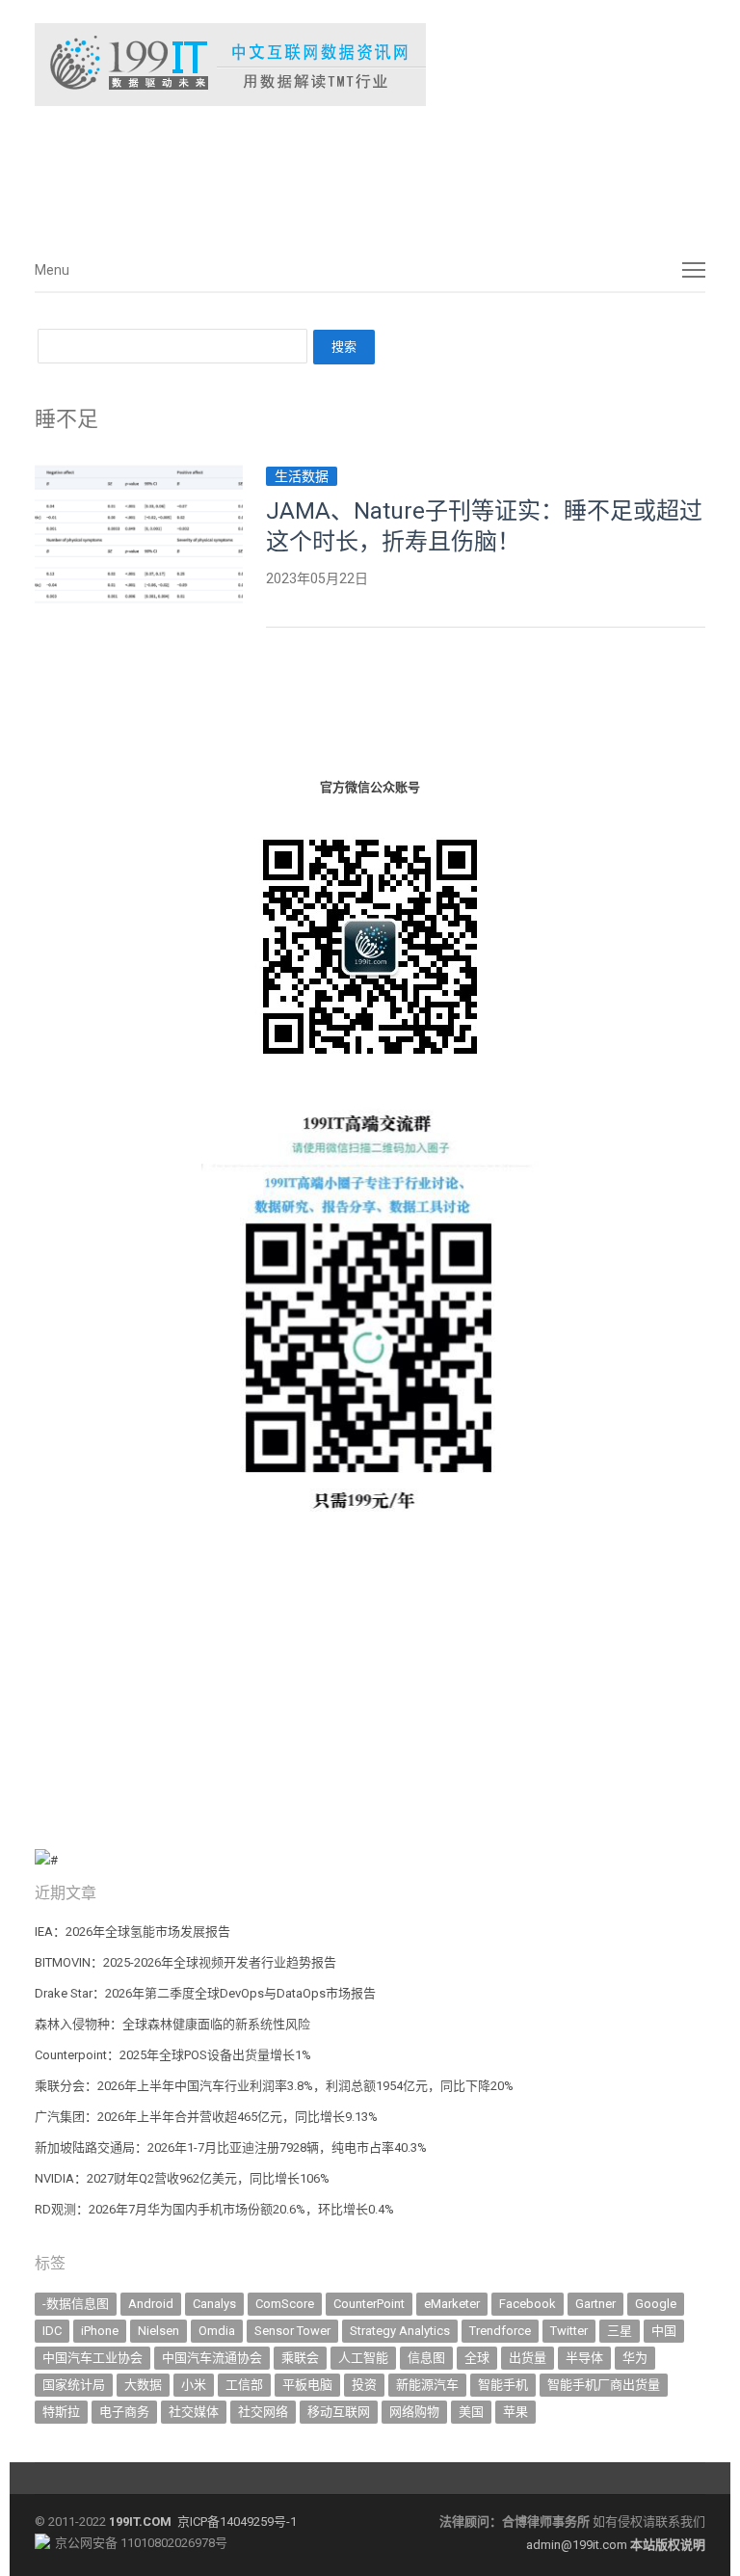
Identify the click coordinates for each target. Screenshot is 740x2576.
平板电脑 (307, 2385)
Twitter (569, 2331)
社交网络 (263, 2412)
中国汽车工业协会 (92, 2358)
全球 (477, 2358)
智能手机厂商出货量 (604, 2385)
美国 (471, 2412)
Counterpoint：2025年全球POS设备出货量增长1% (173, 2055)
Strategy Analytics (400, 2331)
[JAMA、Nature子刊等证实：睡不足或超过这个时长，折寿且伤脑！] (139, 476)
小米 (194, 2385)
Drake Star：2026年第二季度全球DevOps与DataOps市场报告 (205, 1993)
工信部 (244, 2385)
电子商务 (124, 2412)
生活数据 (302, 476)
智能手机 (503, 2385)
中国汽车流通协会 (212, 2358)
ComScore (285, 2304)
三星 (620, 2331)
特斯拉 (61, 2412)
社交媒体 (194, 2412)
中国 (664, 2331)
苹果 (515, 2412)
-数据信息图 (76, 2304)
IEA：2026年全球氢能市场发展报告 (132, 1932)
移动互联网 (339, 2412)
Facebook (528, 2304)
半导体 (584, 2358)
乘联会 (300, 2358)
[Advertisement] (324, 173)
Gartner (595, 2304)
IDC (52, 2331)
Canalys (214, 2304)
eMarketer (452, 2304)
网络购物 (414, 2412)
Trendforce (500, 2331)
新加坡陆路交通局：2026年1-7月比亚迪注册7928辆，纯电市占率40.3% (231, 2147)
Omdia (217, 2331)
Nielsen (159, 2331)
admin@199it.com (578, 2545)
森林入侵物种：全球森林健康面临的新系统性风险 (172, 2024)
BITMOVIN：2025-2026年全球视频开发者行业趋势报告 (185, 1962)
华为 (635, 2358)
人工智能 (363, 2358)
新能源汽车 (427, 2385)
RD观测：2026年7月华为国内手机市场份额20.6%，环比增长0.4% (214, 2209)
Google (656, 2304)
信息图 (426, 2358)
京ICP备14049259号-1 (237, 2522)
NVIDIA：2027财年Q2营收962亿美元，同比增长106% (182, 2178)
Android (151, 2304)
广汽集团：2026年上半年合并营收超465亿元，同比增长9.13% (206, 2117)
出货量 (528, 2358)
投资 (364, 2385)
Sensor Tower (292, 2331)
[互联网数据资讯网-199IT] (370, 65)
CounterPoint (369, 2304)
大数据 (143, 2385)
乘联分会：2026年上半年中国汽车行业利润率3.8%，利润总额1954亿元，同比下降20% (274, 2086)
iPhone (100, 2331)
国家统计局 (74, 2385)
